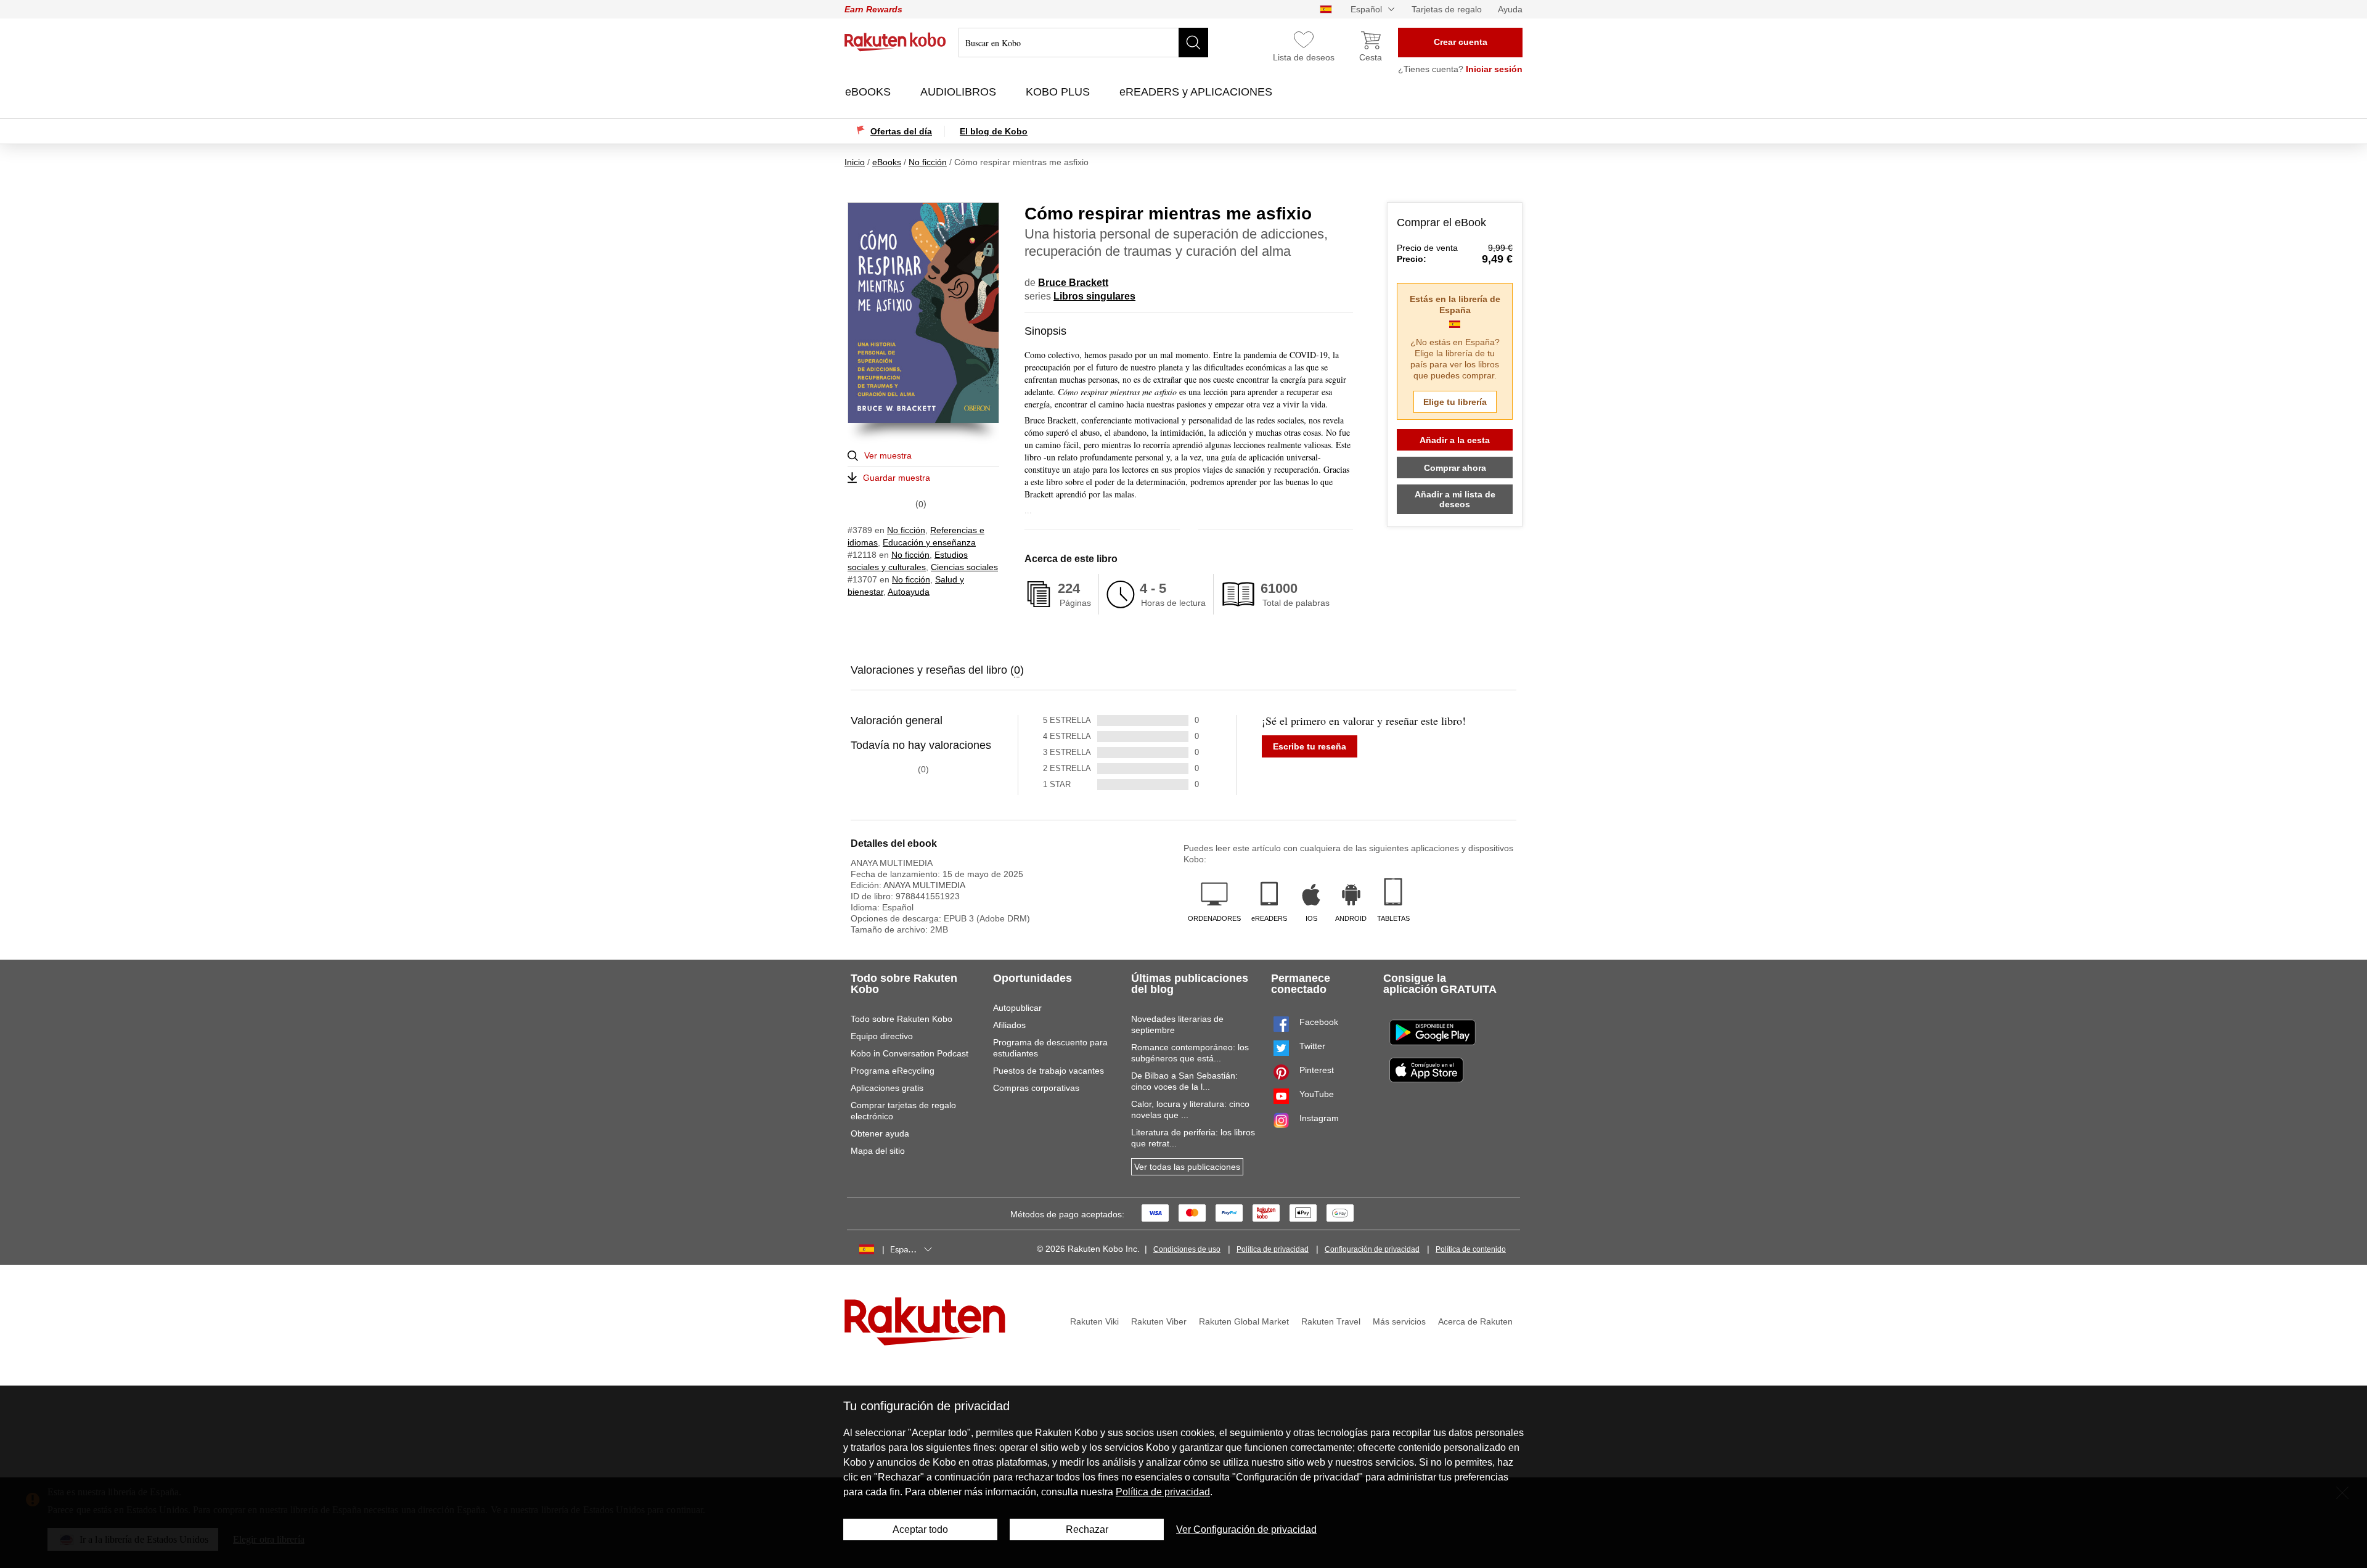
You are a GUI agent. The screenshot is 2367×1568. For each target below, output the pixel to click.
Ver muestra (888, 455)
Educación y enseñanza (929, 542)
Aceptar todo (920, 1529)
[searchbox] (1083, 43)
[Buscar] (1193, 43)
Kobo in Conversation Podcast (910, 1053)
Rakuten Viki (1094, 1321)
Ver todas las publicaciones (1187, 1167)
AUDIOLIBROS (960, 92)
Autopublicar (1017, 1008)
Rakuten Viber (1159, 1321)
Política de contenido (1471, 1249)
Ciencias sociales (964, 567)
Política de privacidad (1273, 1249)
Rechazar (1087, 1529)
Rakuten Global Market (1244, 1321)
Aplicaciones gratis (887, 1088)
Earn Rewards (873, 9)
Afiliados (1009, 1025)
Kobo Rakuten (895, 42)
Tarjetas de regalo (1447, 9)
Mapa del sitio (878, 1151)
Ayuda (1510, 9)
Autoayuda (909, 592)
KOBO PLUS (1059, 92)
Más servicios (1399, 1321)
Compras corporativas (1036, 1088)
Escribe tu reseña (1310, 746)
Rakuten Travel (1331, 1321)
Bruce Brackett (1073, 283)
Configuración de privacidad (1372, 1249)
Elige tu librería (1455, 402)
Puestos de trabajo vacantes (1049, 1071)
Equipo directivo (882, 1036)
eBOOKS (869, 92)
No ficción (906, 530)
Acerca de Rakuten (1475, 1321)
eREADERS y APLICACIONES (1197, 92)
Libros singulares (1094, 296)
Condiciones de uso (1187, 1249)
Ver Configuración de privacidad (1246, 1529)
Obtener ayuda (880, 1133)
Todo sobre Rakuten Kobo (901, 1019)
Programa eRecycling (893, 1071)
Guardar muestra (897, 478)
